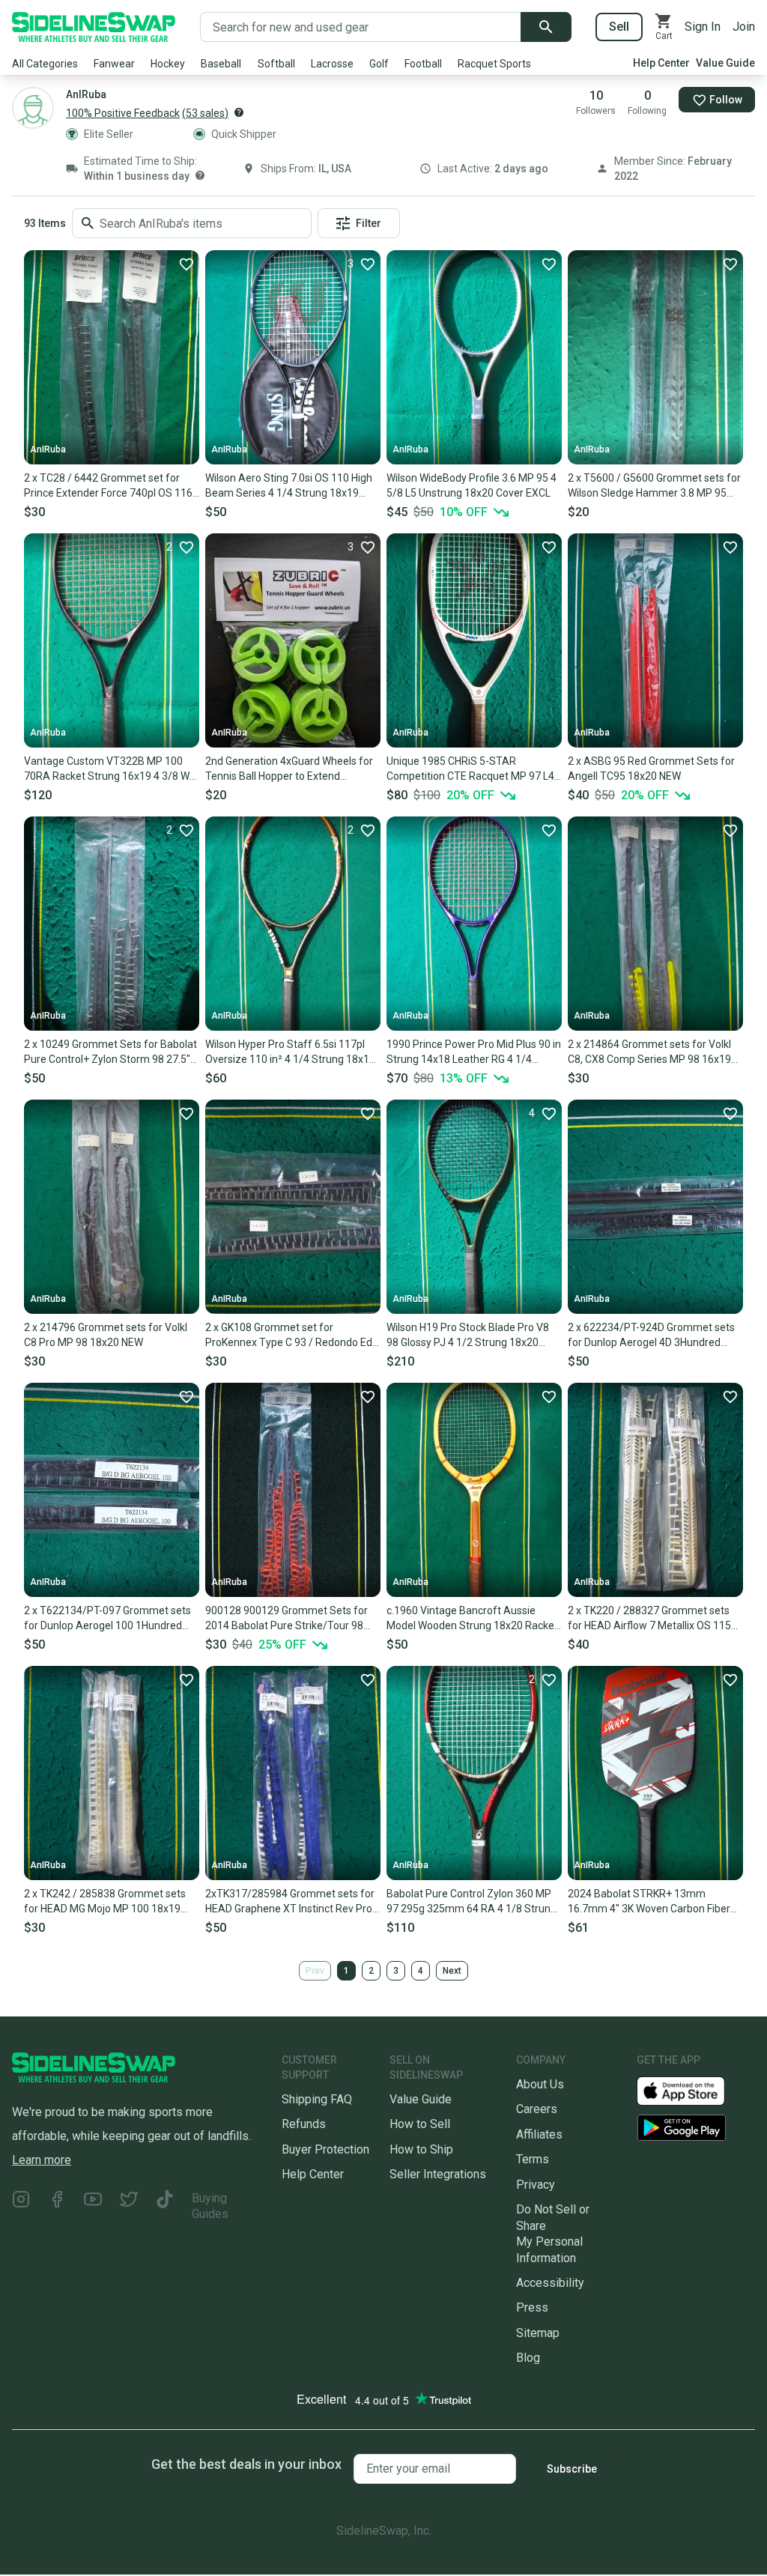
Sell (619, 27)
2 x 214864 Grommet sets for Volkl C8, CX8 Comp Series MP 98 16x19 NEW (649, 1052)
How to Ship (421, 2149)
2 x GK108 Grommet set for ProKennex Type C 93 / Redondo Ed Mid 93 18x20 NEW (289, 1336)
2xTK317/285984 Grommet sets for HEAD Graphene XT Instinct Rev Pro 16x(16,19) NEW (290, 1902)
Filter (369, 223)
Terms (533, 2159)
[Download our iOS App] (693, 2090)
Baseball (221, 64)
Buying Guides (210, 2206)
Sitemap (538, 2333)
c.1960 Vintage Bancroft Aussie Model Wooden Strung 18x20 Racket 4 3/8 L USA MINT (472, 1619)
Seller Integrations (438, 2174)
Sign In (703, 27)
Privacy (536, 2185)
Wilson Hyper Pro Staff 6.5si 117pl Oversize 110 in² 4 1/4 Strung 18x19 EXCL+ (290, 1052)
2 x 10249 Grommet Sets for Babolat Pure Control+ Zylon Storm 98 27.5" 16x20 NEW (110, 1052)
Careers (537, 2109)
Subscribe (572, 2469)
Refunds (304, 2124)
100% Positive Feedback (123, 113)
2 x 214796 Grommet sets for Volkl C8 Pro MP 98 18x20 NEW (106, 1335)
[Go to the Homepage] (94, 27)
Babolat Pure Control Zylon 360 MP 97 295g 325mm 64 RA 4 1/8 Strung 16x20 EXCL (472, 1902)
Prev (315, 1971)
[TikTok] (165, 2206)
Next (452, 1971)
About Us (540, 2084)
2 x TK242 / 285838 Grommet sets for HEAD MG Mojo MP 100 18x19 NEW (105, 1902)
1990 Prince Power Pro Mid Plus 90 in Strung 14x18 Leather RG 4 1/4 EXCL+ (474, 1052)
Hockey (168, 64)
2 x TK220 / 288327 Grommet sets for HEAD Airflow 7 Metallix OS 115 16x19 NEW (649, 1619)
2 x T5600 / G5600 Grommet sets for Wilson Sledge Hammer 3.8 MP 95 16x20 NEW (654, 486)
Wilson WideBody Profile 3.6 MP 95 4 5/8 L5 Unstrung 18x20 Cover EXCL (472, 485)
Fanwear (114, 64)
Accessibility (550, 2283)
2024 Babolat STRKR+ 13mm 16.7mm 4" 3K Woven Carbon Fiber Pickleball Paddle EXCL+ (649, 1902)
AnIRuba (48, 449)
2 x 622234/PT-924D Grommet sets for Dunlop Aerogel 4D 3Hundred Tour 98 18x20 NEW (651, 1336)
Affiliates (539, 2134)
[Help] (239, 112)
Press (532, 2307)
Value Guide (725, 63)
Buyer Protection (325, 2149)
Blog (528, 2358)
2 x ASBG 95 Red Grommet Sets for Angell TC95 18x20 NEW (651, 769)
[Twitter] (129, 2206)
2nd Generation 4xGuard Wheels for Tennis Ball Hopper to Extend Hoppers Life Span (289, 769)
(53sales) (205, 113)
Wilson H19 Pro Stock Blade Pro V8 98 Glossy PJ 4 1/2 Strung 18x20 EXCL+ (468, 1336)
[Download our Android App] (696, 2128)
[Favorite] (186, 264)
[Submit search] (546, 27)
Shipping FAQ (317, 2099)
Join (744, 27)
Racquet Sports (494, 64)
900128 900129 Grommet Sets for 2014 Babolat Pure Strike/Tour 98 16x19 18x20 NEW (287, 1619)
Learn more (42, 2160)
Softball (276, 64)
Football (423, 64)
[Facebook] (57, 2206)
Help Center (661, 63)
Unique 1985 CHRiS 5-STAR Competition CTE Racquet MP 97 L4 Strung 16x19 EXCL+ (470, 769)
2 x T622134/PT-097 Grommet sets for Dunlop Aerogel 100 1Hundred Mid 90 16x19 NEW (107, 1619)
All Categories (45, 64)
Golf (379, 64)
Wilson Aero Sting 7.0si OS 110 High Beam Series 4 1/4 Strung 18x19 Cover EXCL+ (289, 486)
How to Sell (420, 2124)
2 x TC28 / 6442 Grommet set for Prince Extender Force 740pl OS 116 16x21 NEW (108, 486)
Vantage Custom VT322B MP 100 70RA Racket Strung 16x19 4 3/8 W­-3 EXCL (112, 769)
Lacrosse (332, 64)
